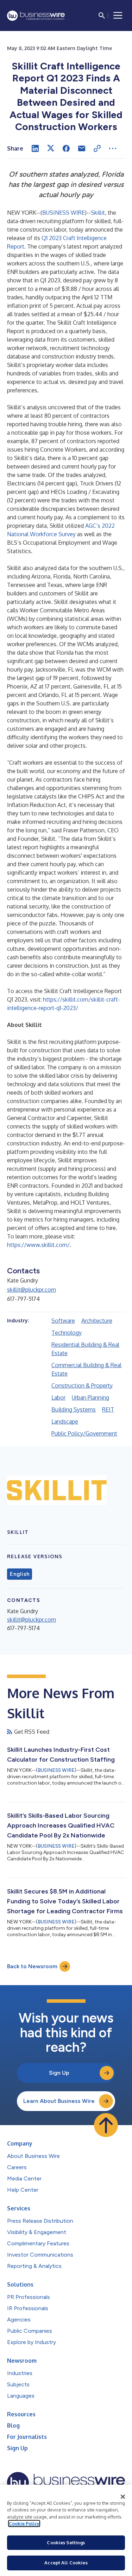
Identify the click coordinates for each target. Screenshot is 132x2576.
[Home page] (36, 16)
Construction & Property (82, 1385)
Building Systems (74, 1409)
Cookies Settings (66, 2543)
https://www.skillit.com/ (38, 1245)
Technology (67, 1333)
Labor (58, 1397)
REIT (108, 1409)
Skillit (98, 213)
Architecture (97, 1321)
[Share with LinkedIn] (35, 148)
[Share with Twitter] (51, 148)
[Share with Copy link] (97, 148)
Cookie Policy (24, 2523)
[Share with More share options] (113, 148)
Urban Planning (90, 1397)
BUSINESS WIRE (64, 213)
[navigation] (118, 16)
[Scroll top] (106, 2125)
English (20, 1574)
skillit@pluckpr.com (32, 1290)
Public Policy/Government (84, 1433)
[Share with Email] (82, 148)
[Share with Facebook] (66, 148)
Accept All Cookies (66, 2563)
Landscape (65, 1421)
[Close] (123, 2497)
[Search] (102, 16)
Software (63, 1321)
